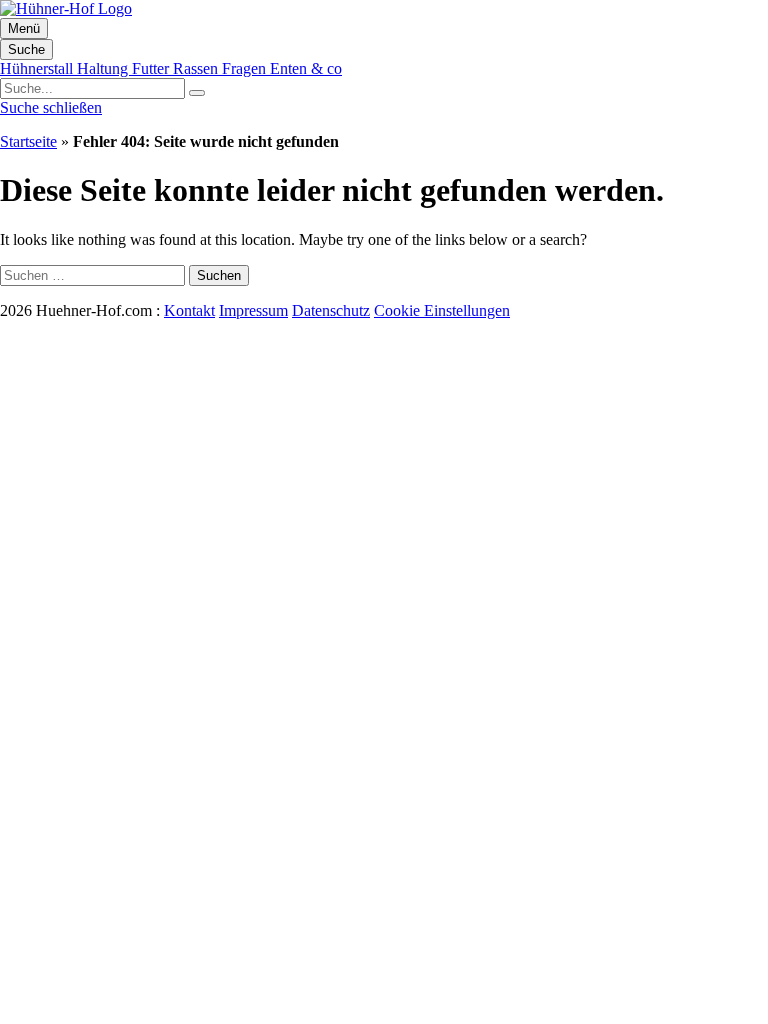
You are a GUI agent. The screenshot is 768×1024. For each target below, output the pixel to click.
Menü (24, 28)
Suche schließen (51, 107)
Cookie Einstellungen (442, 310)
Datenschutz (331, 310)
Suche (26, 49)
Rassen (197, 68)
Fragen (246, 68)
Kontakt (189, 310)
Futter (152, 68)
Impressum (253, 310)
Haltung (104, 68)
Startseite (28, 141)
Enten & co (306, 68)
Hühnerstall (38, 68)
